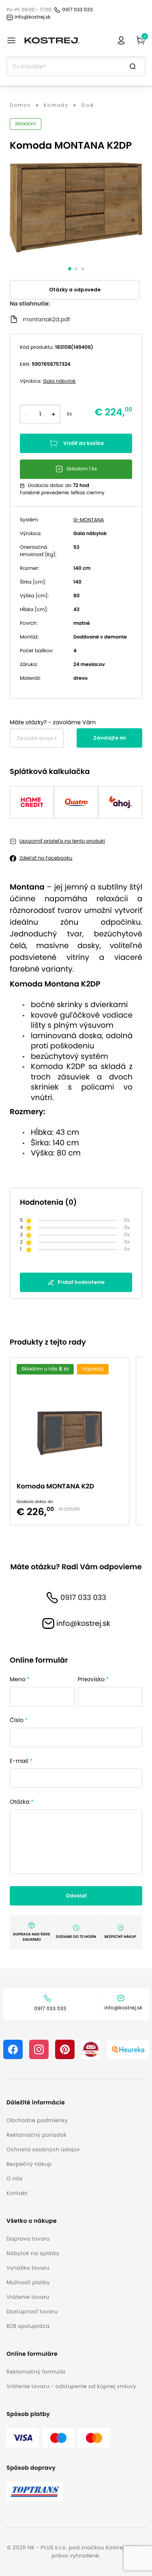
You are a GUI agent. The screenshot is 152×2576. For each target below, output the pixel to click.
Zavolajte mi (109, 738)
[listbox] (76, 1441)
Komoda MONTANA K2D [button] (55, 1486)
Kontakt (17, 2193)
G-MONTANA (89, 520)
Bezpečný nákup (29, 2164)
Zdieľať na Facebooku (46, 858)
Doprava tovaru (28, 2239)
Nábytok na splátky (33, 2253)
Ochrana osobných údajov (43, 2149)
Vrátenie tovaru (28, 2297)
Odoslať (76, 1896)
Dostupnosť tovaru (32, 2311)
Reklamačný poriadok (36, 2135)
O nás (14, 2179)
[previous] (19, 220)
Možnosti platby (28, 2282)
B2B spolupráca (28, 2326)
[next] (133, 220)
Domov (20, 105)
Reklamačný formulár (36, 2372)
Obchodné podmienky (37, 2120)
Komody (56, 105)
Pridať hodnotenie (81, 1282)
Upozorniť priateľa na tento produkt (62, 841)
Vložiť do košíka (83, 443)
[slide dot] (70, 269)
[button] (43, 2103)
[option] (73, 1441)
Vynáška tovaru (28, 2268)
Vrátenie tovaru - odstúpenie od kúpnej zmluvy (71, 2386)
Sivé (88, 105)
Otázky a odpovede (75, 290)
